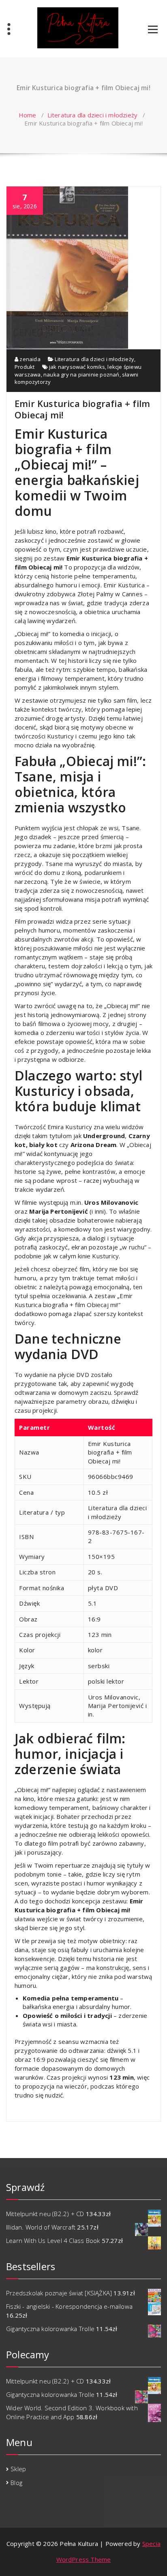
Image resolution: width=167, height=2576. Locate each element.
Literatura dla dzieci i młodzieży (93, 115)
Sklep (18, 2469)
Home (28, 115)
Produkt (25, 367)
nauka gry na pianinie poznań (81, 374)
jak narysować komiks (77, 367)
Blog (16, 2483)
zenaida (29, 359)
